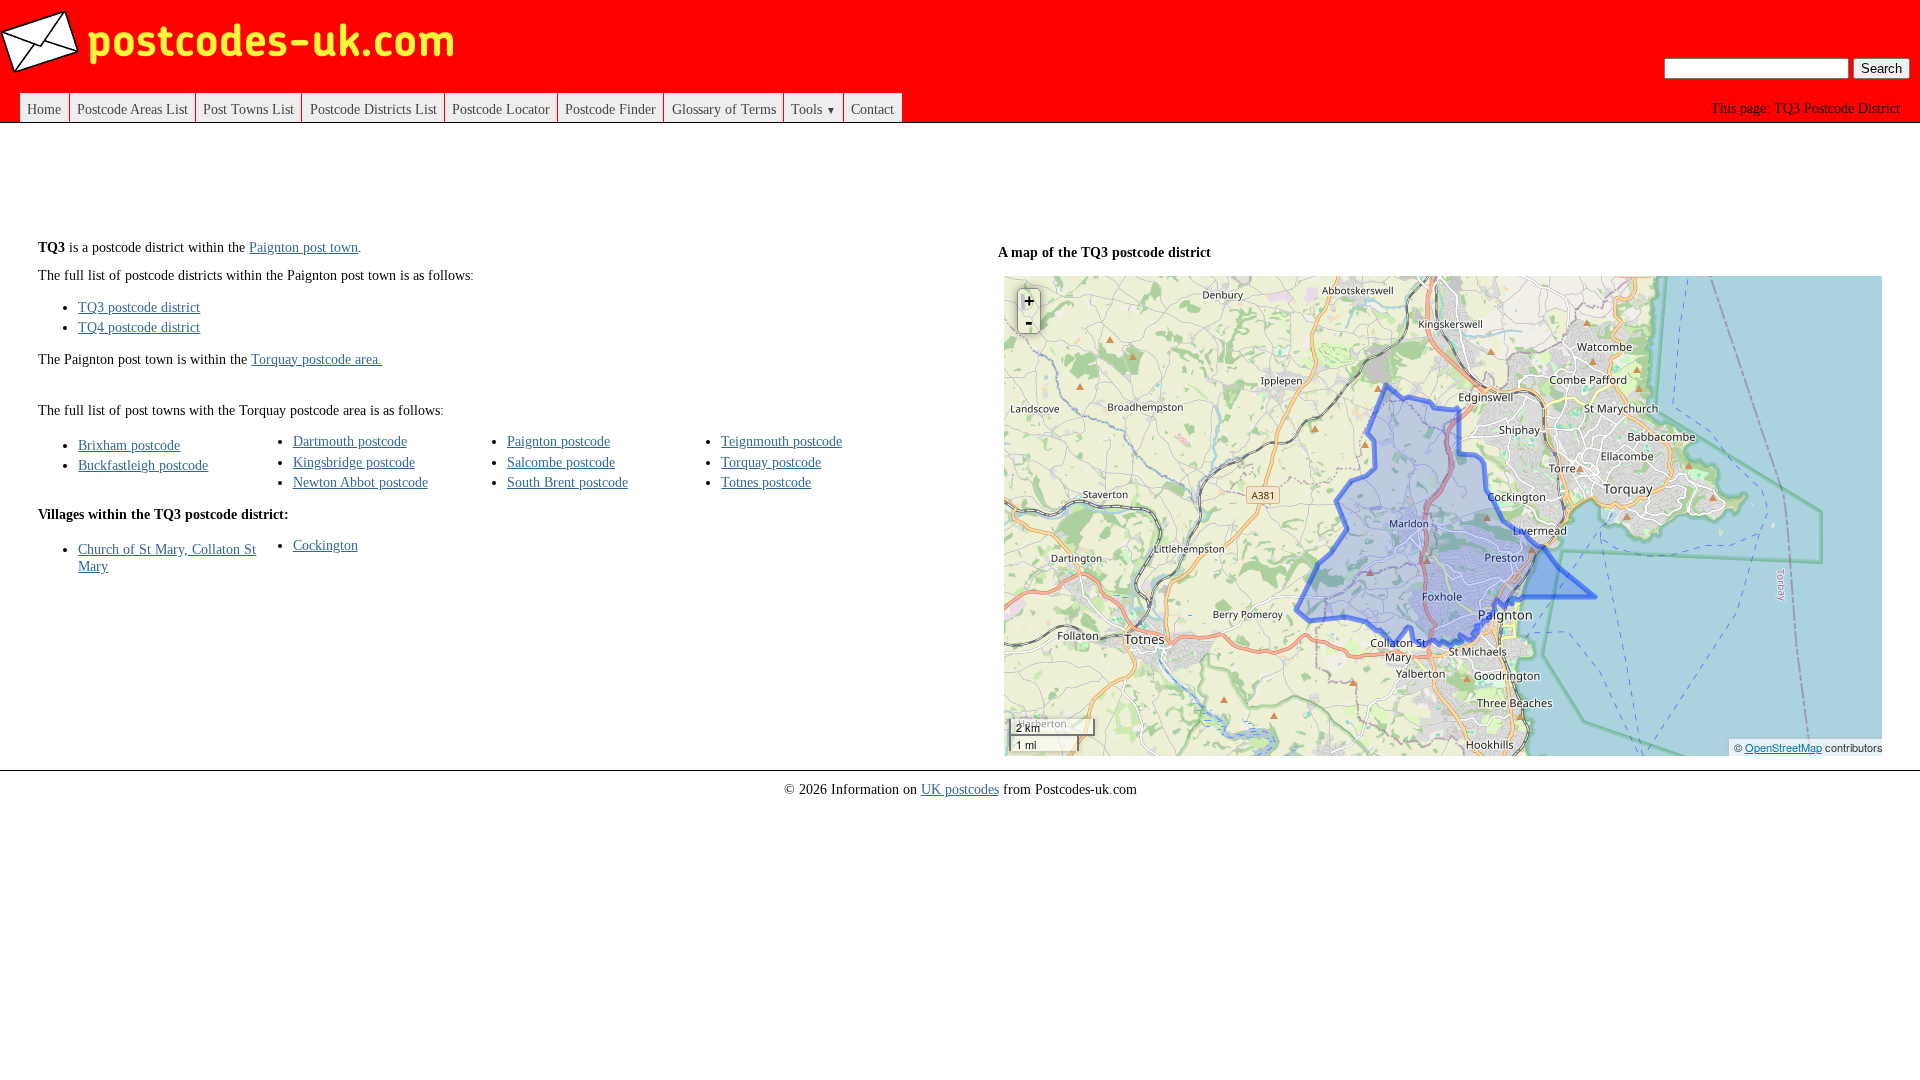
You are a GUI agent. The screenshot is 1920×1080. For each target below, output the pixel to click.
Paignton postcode (558, 441)
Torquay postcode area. (316, 359)
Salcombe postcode (561, 462)
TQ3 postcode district (139, 307)
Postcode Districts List (373, 109)
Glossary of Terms (724, 109)
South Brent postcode (567, 482)
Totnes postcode (766, 482)
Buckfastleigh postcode (143, 465)
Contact (872, 109)
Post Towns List (248, 109)
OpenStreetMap (1783, 747)
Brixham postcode (129, 445)
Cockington (325, 545)
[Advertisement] (480, 188)
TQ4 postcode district (139, 327)
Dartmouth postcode (350, 441)
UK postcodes (960, 789)
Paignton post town (303, 247)
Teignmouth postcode (781, 441)
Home (44, 109)
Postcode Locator (501, 109)
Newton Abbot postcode (360, 482)
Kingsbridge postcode (354, 462)
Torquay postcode (771, 462)
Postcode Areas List (132, 109)
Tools (813, 109)
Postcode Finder (610, 109)
